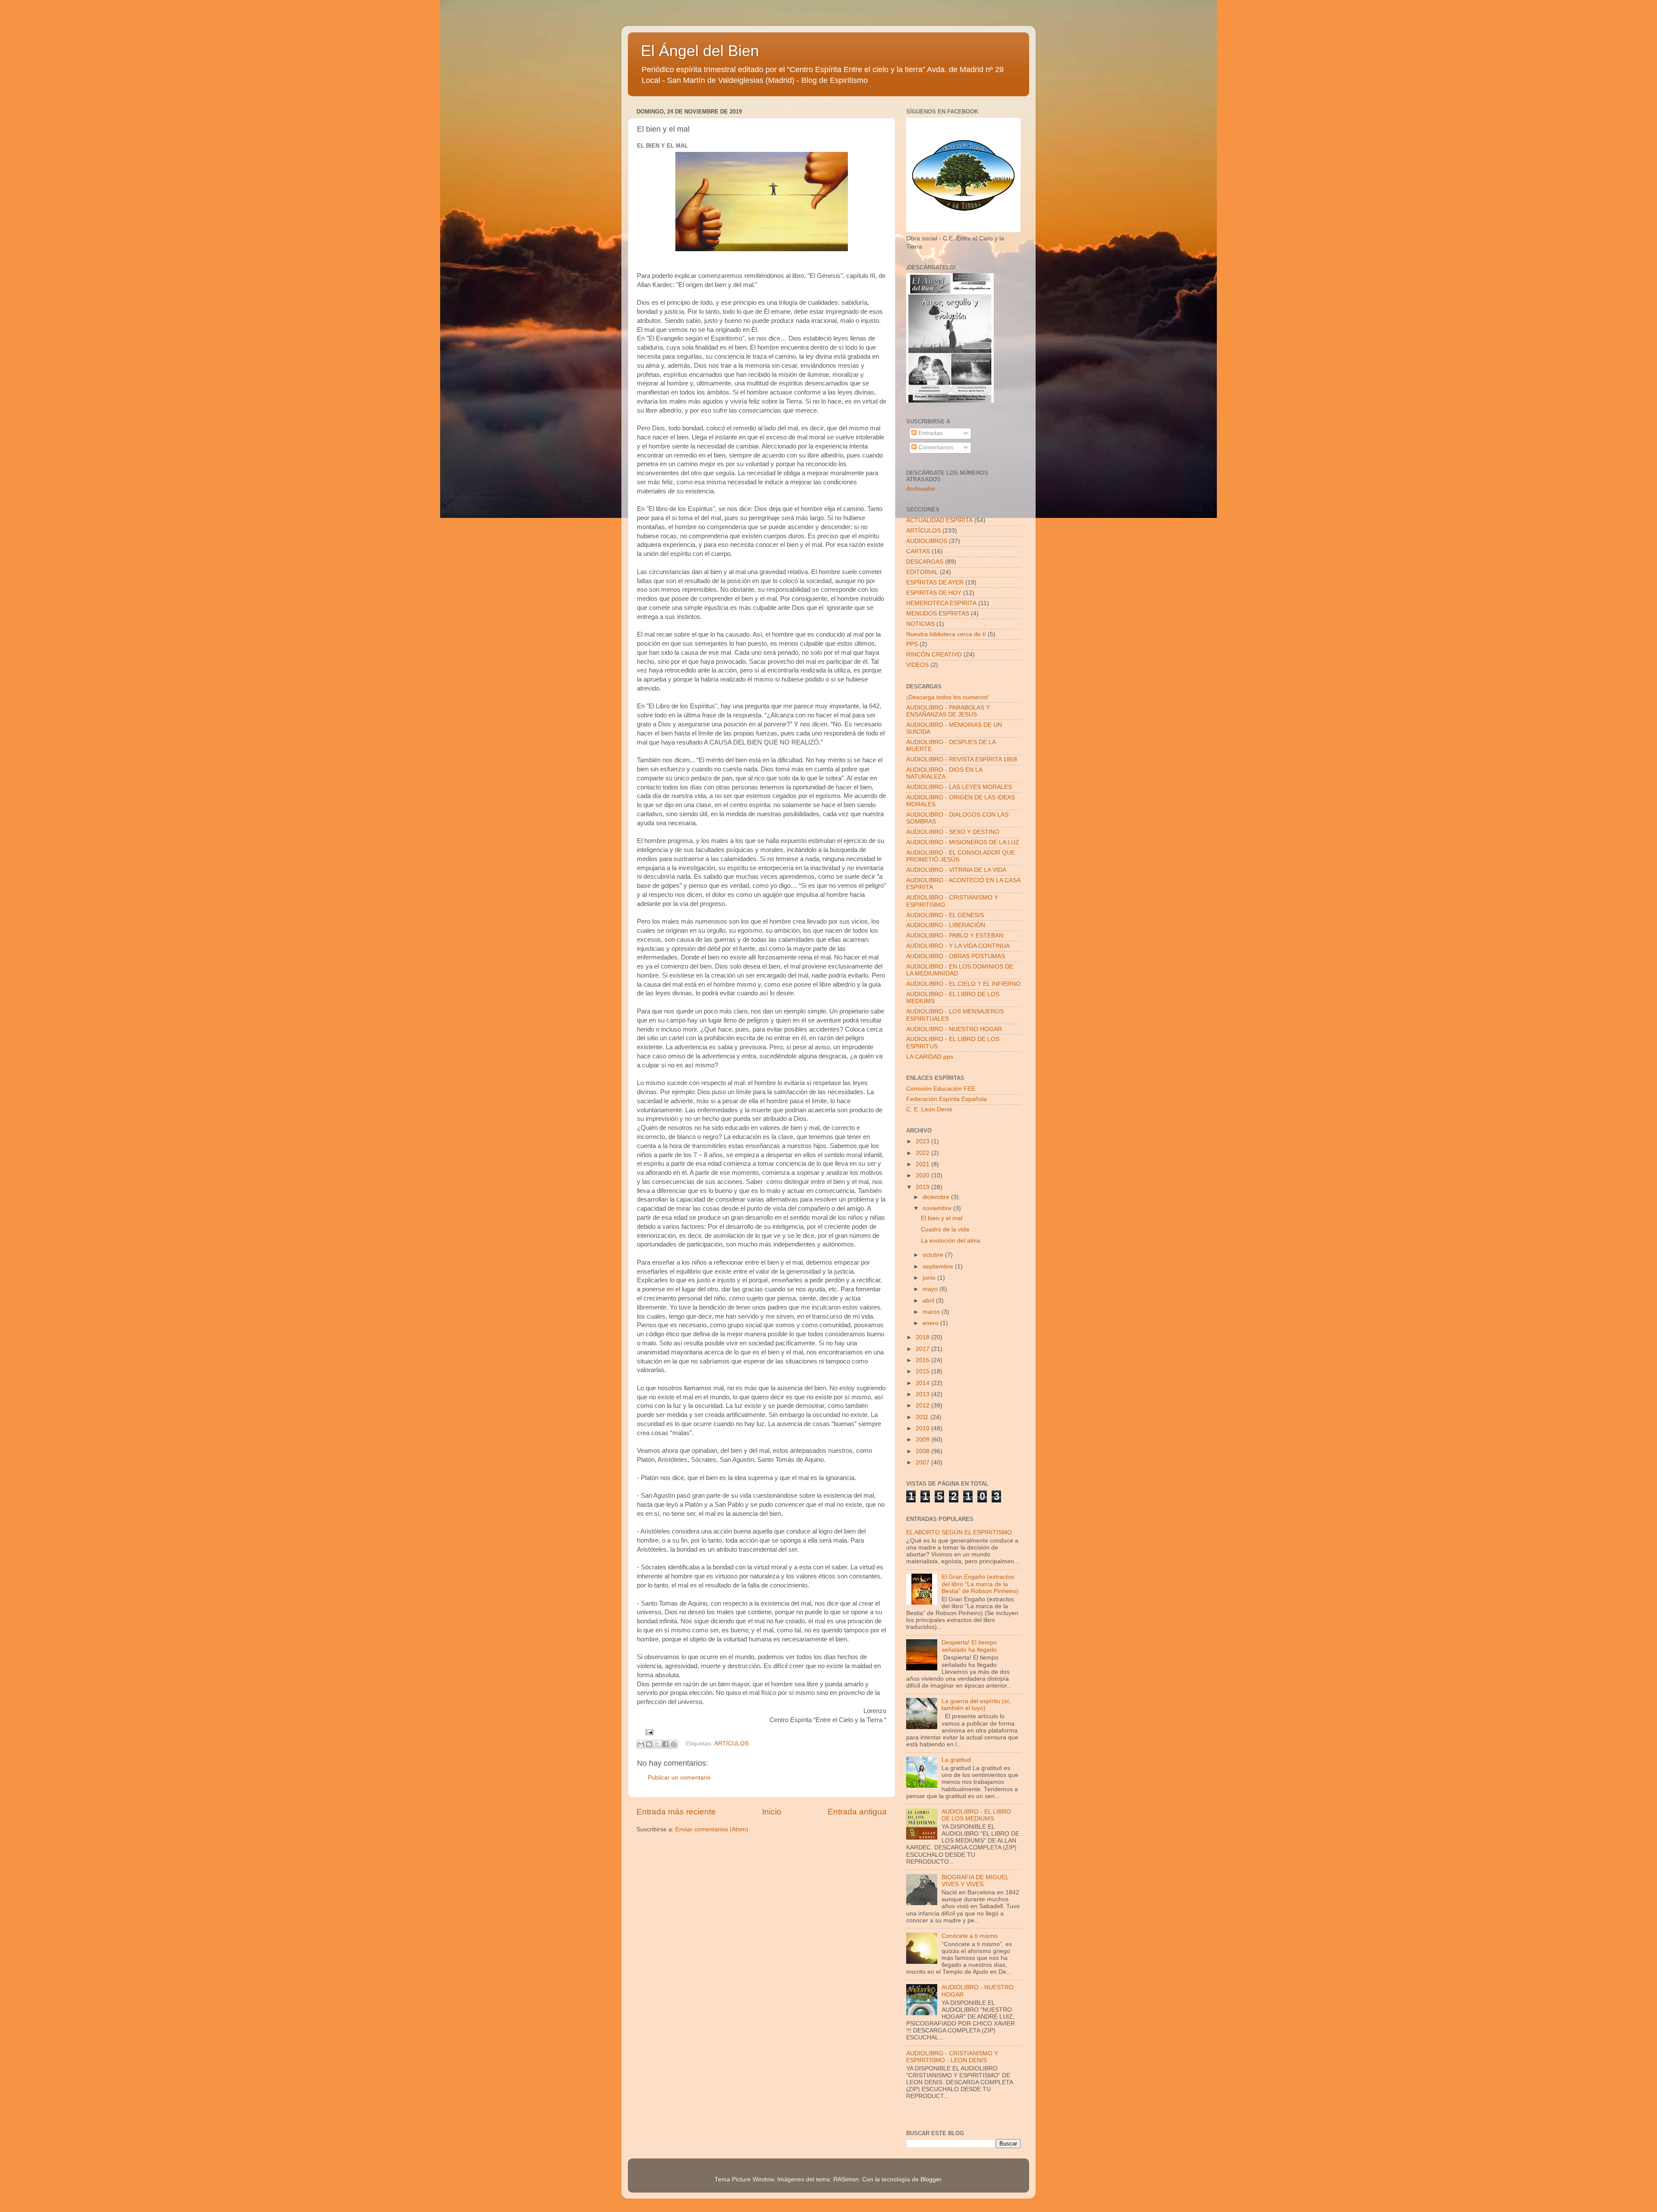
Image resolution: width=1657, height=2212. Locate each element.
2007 (923, 1463)
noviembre (938, 1208)
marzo (932, 1312)
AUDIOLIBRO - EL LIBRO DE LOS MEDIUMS (976, 1815)
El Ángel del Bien (700, 51)
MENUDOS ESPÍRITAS (938, 614)
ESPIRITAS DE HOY (934, 593)
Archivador (921, 489)
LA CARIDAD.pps (930, 1057)
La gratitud (956, 1760)
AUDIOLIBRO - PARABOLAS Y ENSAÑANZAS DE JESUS (948, 711)
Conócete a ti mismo (970, 1936)
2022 (923, 1153)
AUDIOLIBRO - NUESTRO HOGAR (954, 1029)
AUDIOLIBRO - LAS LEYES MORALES (959, 787)
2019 (923, 1187)
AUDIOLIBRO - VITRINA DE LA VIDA (956, 870)
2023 (923, 1141)
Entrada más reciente (676, 1812)
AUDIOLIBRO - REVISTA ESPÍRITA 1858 (962, 759)
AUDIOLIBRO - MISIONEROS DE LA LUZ (963, 842)
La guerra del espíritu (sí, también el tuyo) (976, 1705)
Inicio (772, 1812)
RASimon (846, 2179)
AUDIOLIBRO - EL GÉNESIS (945, 915)
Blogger (931, 2179)
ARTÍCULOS (731, 1743)
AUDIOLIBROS (927, 541)
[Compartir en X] (657, 1744)
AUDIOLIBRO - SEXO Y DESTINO (953, 832)
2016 (923, 1360)
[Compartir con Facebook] (665, 1744)
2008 (923, 1451)
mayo (931, 1289)
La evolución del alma (951, 1241)
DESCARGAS (925, 562)
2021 (923, 1164)
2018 (923, 1337)
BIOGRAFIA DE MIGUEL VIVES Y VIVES (975, 1881)
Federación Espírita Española (947, 1099)
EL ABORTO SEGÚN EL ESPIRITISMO (959, 1532)
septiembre (939, 1267)
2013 (923, 1394)
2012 (923, 1406)
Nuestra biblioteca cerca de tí (946, 634)
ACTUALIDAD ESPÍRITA (939, 520)
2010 (923, 1428)
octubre (934, 1255)
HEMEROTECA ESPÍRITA (941, 603)
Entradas (930, 433)
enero (931, 1323)
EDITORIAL (922, 572)
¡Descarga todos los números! (947, 697)
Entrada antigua (857, 1812)
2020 (923, 1175)
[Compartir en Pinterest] (674, 1744)
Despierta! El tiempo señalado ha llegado (969, 1646)
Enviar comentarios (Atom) (712, 1829)
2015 (923, 1371)
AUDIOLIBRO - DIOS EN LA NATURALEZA (944, 773)
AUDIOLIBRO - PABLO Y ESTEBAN (955, 936)
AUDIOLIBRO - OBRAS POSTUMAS (956, 956)
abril (929, 1301)
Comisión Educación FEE (941, 1089)
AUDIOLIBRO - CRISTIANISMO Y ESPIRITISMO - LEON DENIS (952, 2057)
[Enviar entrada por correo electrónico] (648, 1732)
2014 (923, 1383)
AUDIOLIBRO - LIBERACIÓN (946, 925)
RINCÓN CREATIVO (934, 655)
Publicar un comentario (679, 1778)
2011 (923, 1417)
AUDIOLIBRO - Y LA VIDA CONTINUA (958, 946)
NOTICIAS (920, 624)
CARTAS (918, 551)
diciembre (937, 1197)
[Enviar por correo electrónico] (641, 1744)
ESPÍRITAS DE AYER (935, 582)
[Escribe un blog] (649, 1744)
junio (930, 1278)
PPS (912, 644)
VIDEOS (917, 665)
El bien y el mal (942, 1218)
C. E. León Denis (929, 1109)
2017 (923, 1349)
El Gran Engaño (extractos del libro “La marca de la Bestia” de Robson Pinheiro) (980, 1584)
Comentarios (935, 447)
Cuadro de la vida (945, 1229)
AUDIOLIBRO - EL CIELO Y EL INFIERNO (963, 984)
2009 (923, 1440)
